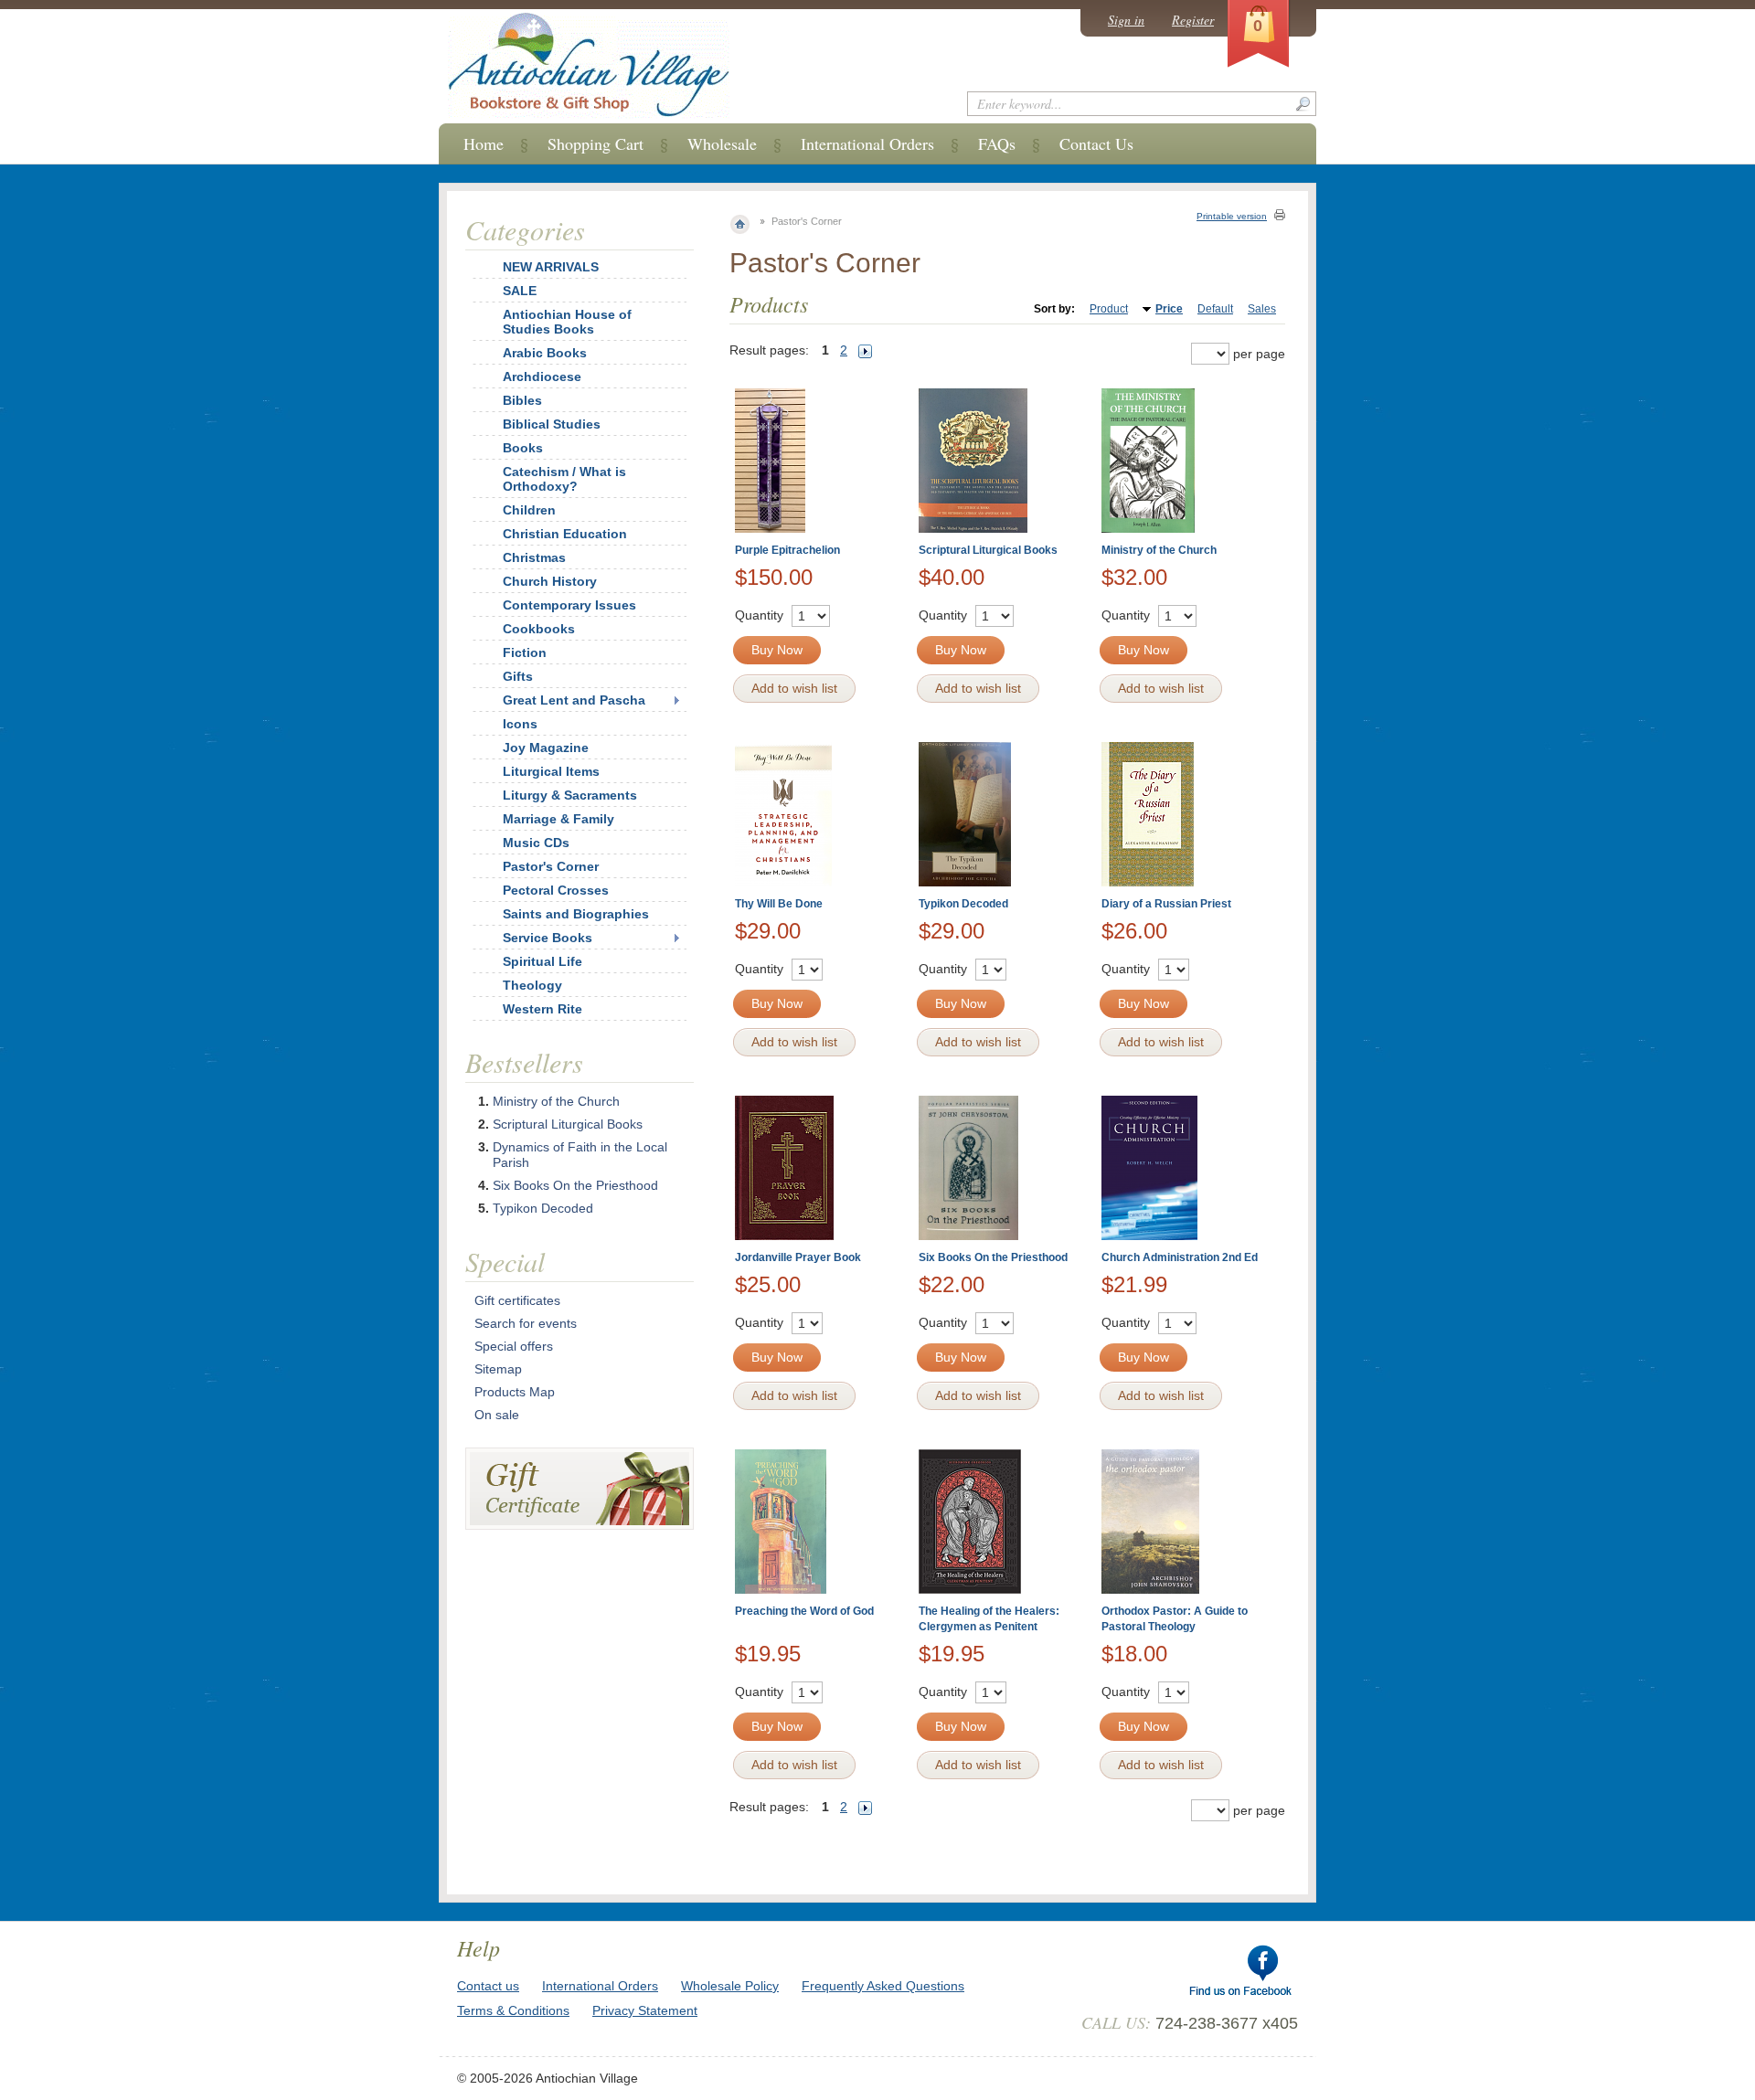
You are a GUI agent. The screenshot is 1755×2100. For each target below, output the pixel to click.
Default (1215, 309)
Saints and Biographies (576, 914)
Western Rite (542, 1009)
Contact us (488, 1986)
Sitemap (498, 1369)
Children (529, 510)
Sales (1262, 309)
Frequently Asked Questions (883, 1986)
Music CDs (536, 843)
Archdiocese (542, 377)
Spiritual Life (542, 961)
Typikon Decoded (963, 904)
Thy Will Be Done (779, 904)
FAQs (997, 143)
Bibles (522, 400)
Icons (520, 724)
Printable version (1232, 216)
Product (1109, 309)
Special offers (514, 1346)
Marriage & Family (558, 819)
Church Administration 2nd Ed (1180, 1257)
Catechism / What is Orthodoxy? (564, 479)
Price (1169, 309)
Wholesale (722, 143)
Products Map (515, 1392)
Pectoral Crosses (556, 890)
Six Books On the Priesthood (993, 1257)
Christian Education (565, 534)
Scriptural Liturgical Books (988, 550)
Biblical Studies (552, 424)
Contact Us (1096, 143)
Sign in (1126, 20)
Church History (550, 581)
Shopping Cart (596, 143)
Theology (532, 985)
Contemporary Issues (569, 605)
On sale (497, 1415)
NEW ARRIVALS (551, 267)
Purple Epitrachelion (787, 550)
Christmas (534, 557)
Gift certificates (517, 1300)
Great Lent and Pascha (574, 700)
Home (484, 143)
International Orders (867, 143)
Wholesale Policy (730, 1986)
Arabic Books (545, 353)
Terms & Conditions (513, 2010)
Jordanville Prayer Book (798, 1257)
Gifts (518, 676)
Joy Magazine (546, 748)
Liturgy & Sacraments (570, 795)
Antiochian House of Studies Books (567, 322)
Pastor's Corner (551, 866)
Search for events (526, 1323)
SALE (520, 291)
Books (523, 448)
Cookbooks (539, 629)
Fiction (525, 652)
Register (1193, 20)
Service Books (548, 938)
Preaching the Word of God (804, 1611)
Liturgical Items (551, 771)
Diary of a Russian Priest (1166, 904)
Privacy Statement (645, 2010)
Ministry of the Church (1159, 550)
